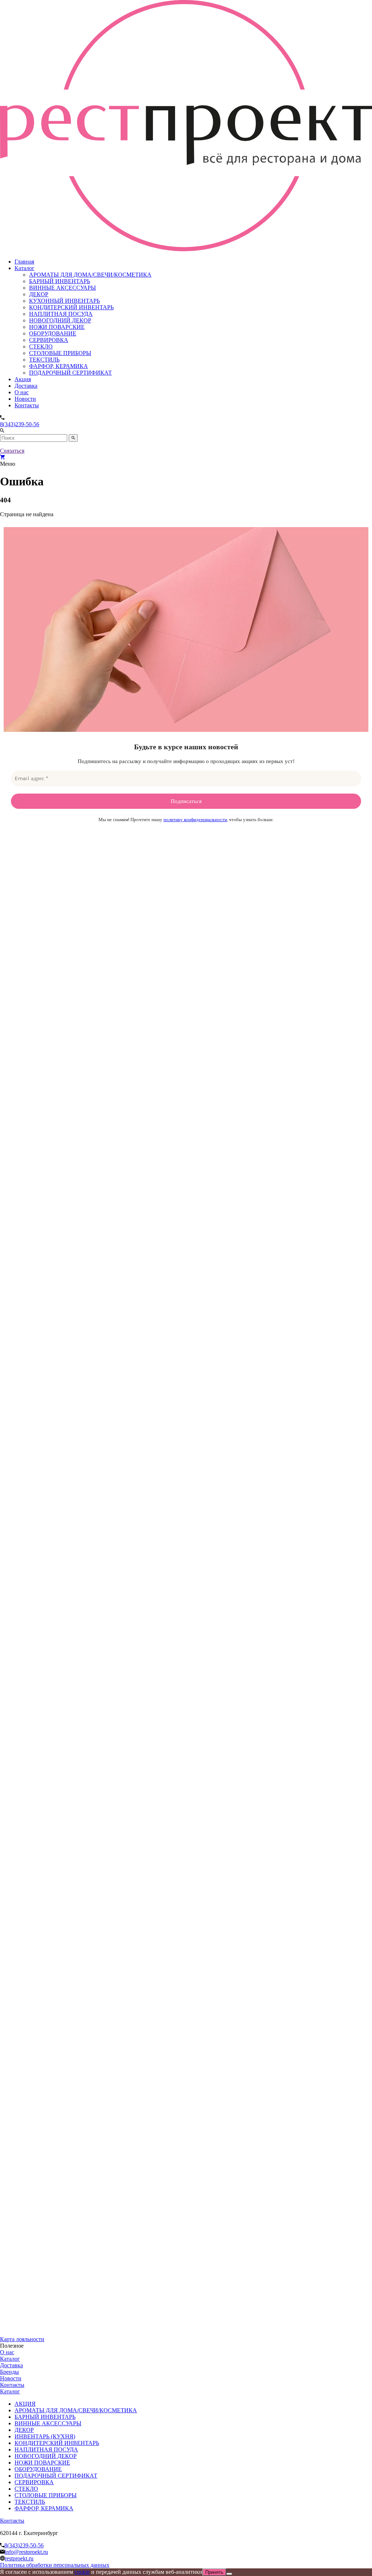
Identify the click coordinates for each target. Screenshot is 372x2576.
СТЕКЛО (41, 347)
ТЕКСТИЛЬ (44, 360)
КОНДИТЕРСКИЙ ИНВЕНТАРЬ (71, 307)
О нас (22, 392)
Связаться (12, 451)
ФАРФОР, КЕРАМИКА (58, 366)
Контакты (27, 405)
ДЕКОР (39, 294)
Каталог (25, 268)
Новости (25, 399)
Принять (214, 2572)
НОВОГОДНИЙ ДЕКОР (60, 320)
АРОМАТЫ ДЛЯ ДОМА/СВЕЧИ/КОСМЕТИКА (90, 275)
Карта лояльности (22, 2339)
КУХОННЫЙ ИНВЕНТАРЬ (64, 301)
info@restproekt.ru (26, 2552)
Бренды (9, 2372)
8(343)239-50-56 (20, 424)
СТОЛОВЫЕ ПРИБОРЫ (60, 353)
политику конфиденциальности (195, 820)
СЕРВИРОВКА (49, 340)
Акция (23, 379)
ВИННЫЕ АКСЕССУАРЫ (62, 288)
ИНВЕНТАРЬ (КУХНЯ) (45, 2436)
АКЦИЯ (25, 2404)
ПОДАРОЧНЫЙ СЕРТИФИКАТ (70, 373)
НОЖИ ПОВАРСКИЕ (57, 327)
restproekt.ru (19, 2558)
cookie (82, 2572)
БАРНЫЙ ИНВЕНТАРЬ (60, 281)
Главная (24, 262)
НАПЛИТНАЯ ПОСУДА (61, 314)
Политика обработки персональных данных (55, 2565)
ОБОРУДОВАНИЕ (53, 333)
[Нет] (229, 2574)
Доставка (26, 386)
